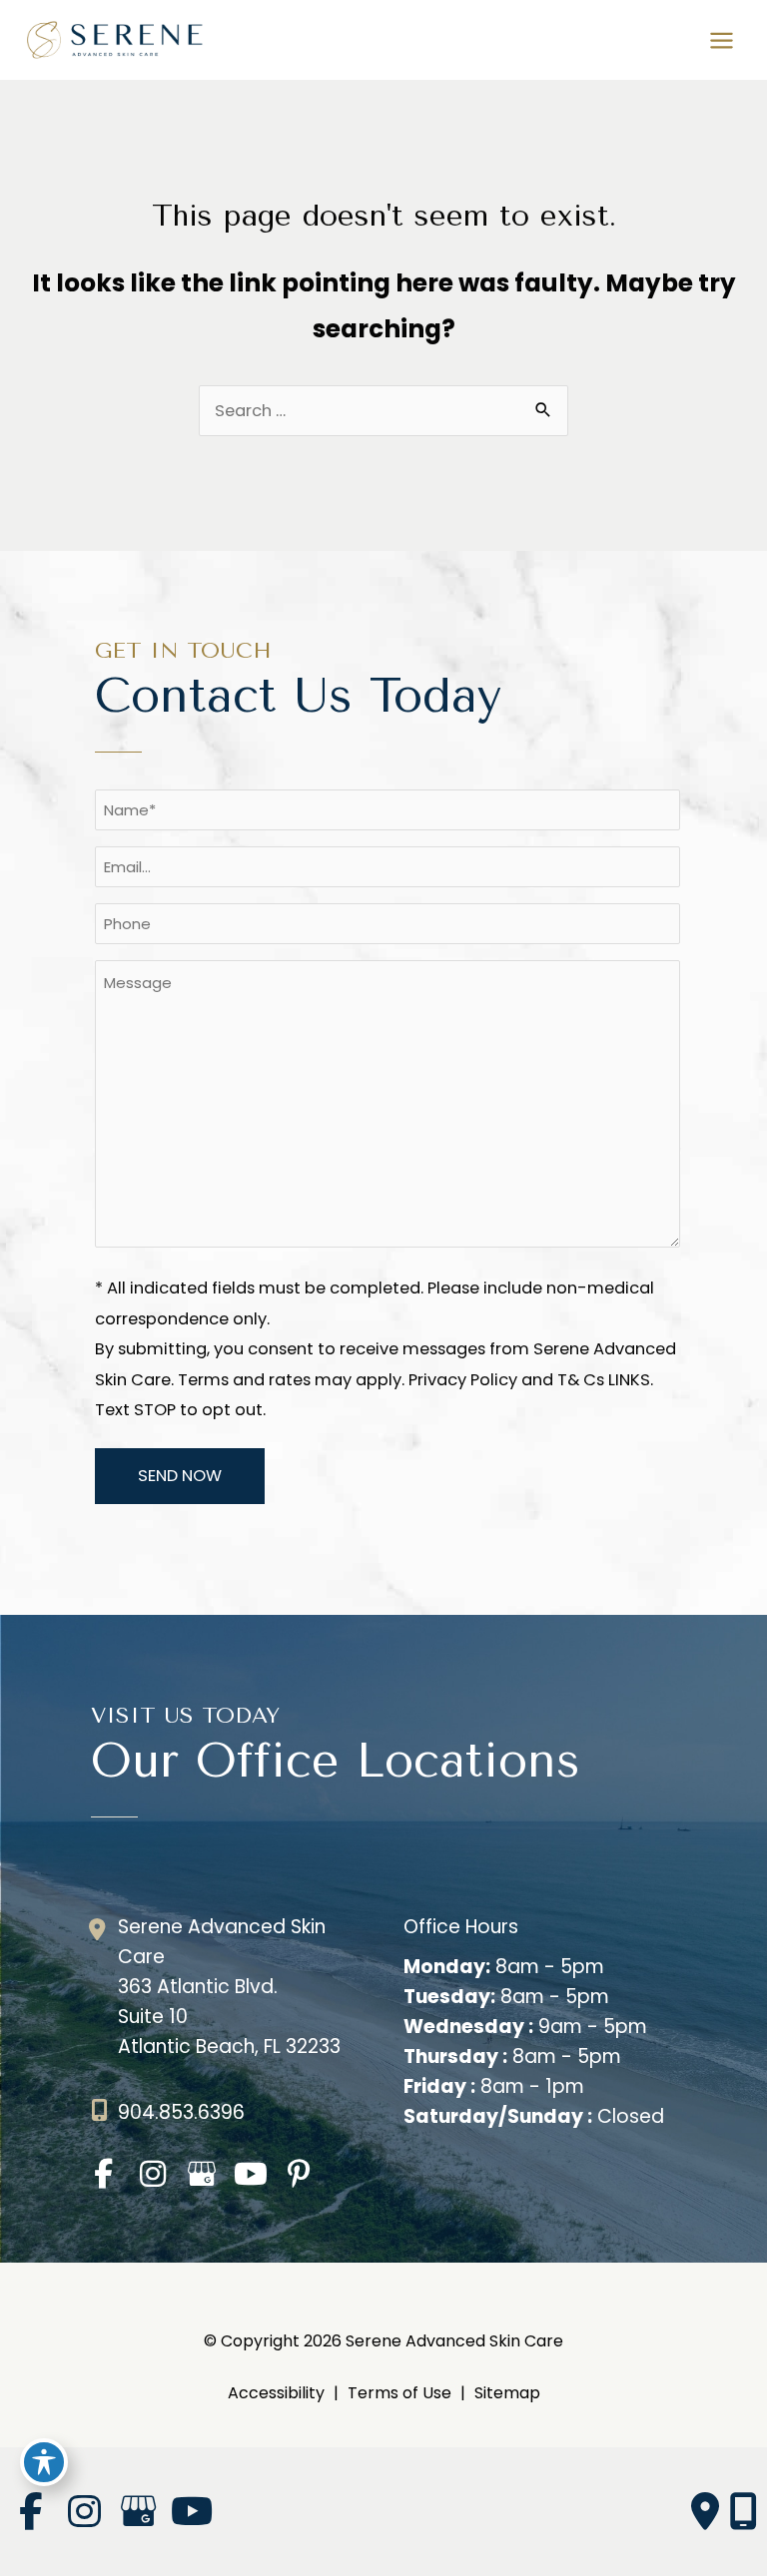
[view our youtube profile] (250, 2174)
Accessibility (276, 2393)
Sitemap (507, 2393)
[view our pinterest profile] (299, 2174)
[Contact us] (705, 2512)
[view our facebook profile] (103, 2174)
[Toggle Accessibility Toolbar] (44, 2462)
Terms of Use (399, 2393)
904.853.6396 (181, 2112)
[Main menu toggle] (721, 40)
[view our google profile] (201, 2174)
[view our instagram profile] (152, 2174)
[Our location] (743, 2512)
